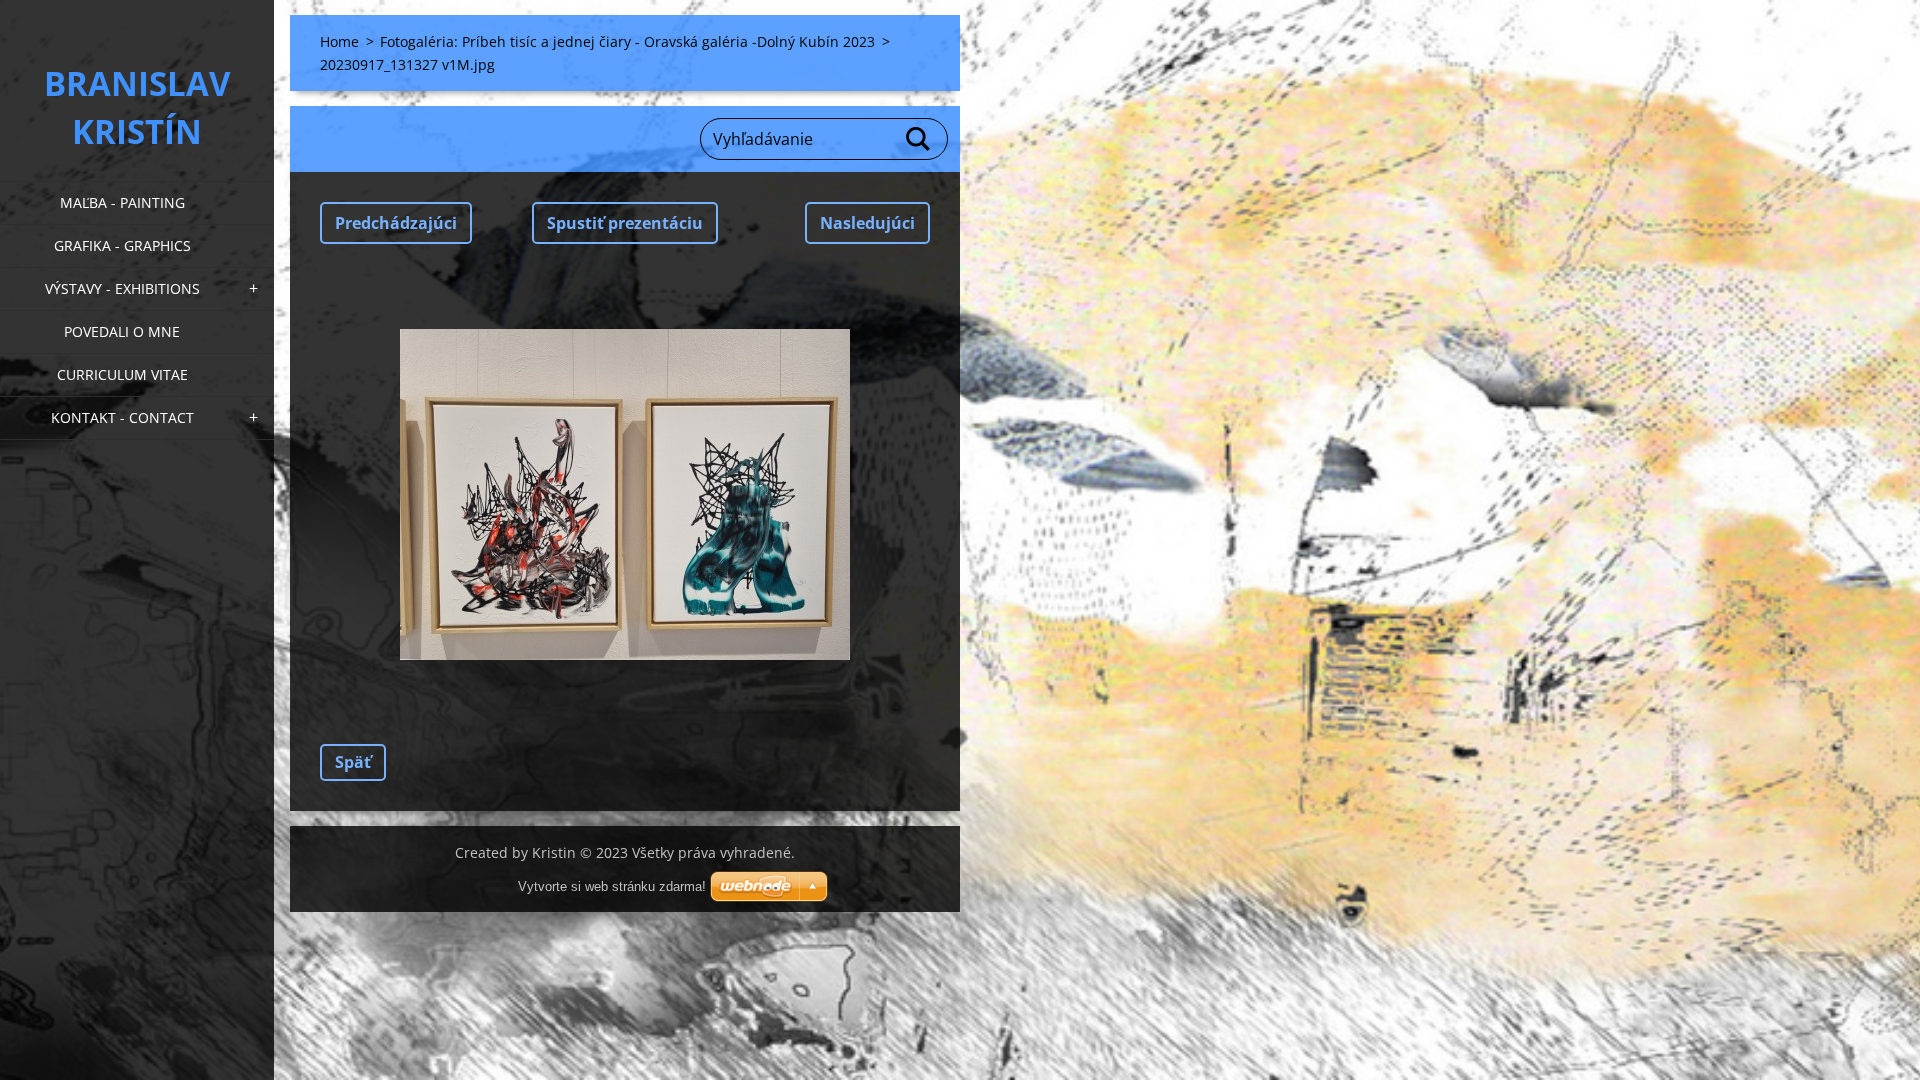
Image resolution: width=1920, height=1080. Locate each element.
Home (339, 41)
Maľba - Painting (122, 202)
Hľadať (919, 139)
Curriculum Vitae (122, 374)
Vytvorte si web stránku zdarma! (612, 886)
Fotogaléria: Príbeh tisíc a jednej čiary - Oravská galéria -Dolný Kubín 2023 (627, 41)
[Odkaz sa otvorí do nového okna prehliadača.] (625, 494)
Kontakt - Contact (122, 417)
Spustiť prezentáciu (625, 223)
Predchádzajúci (396, 223)
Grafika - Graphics (122, 245)
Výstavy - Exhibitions (122, 288)
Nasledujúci (867, 223)
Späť (353, 762)
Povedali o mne (122, 331)
